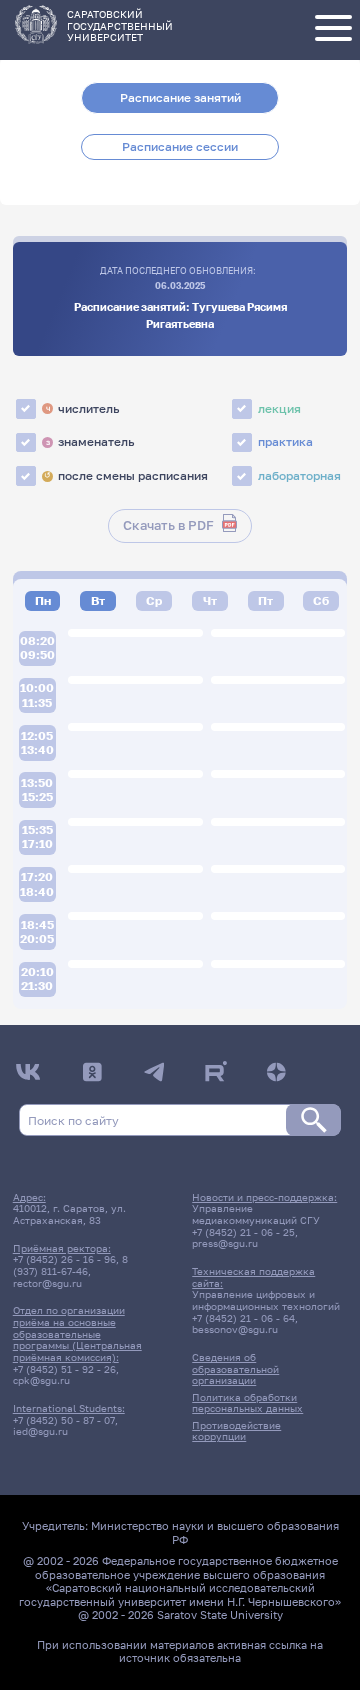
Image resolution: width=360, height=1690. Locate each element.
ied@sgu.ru (40, 1431)
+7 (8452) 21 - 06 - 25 (243, 1232)
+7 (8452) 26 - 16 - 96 (64, 1259)
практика (285, 441)
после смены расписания (126, 475)
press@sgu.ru (225, 1243)
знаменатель (90, 441)
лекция (279, 408)
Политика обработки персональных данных (247, 1403)
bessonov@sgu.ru (235, 1329)
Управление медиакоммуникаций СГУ (256, 1214)
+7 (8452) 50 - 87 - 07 (64, 1420)
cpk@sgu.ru (41, 1380)
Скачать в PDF (168, 525)
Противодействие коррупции (236, 1431)
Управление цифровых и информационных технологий (266, 1300)
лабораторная (299, 475)
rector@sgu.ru (47, 1283)
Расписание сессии (180, 146)
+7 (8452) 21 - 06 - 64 (243, 1318)
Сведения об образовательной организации (235, 1368)
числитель (82, 408)
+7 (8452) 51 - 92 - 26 (64, 1369)
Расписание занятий (180, 97)
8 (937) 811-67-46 (70, 1265)
